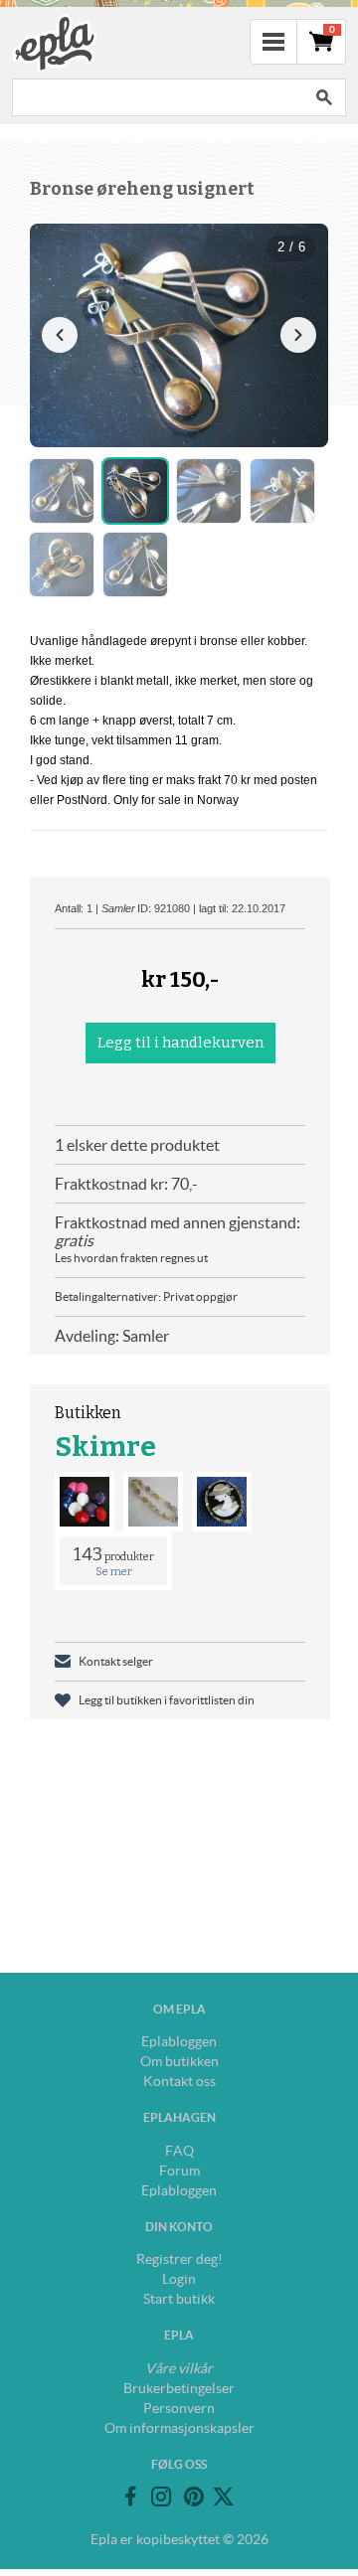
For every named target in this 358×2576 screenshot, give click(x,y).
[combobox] (157, 97)
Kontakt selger (116, 1661)
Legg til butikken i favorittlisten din (167, 1700)
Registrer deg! (179, 2259)
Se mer (114, 1572)
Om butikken (179, 2061)
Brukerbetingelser (179, 2388)
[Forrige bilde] (60, 335)
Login (179, 2279)
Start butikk (179, 2299)
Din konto (179, 2227)
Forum (179, 2171)
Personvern (179, 2408)
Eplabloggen (179, 2041)
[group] (179, 335)
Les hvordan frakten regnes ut (131, 1258)
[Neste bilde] (298, 335)
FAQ (179, 2151)
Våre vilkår (179, 2368)
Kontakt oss (179, 2081)
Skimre (105, 1447)
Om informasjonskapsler (179, 2428)
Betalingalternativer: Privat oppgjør (146, 1296)
